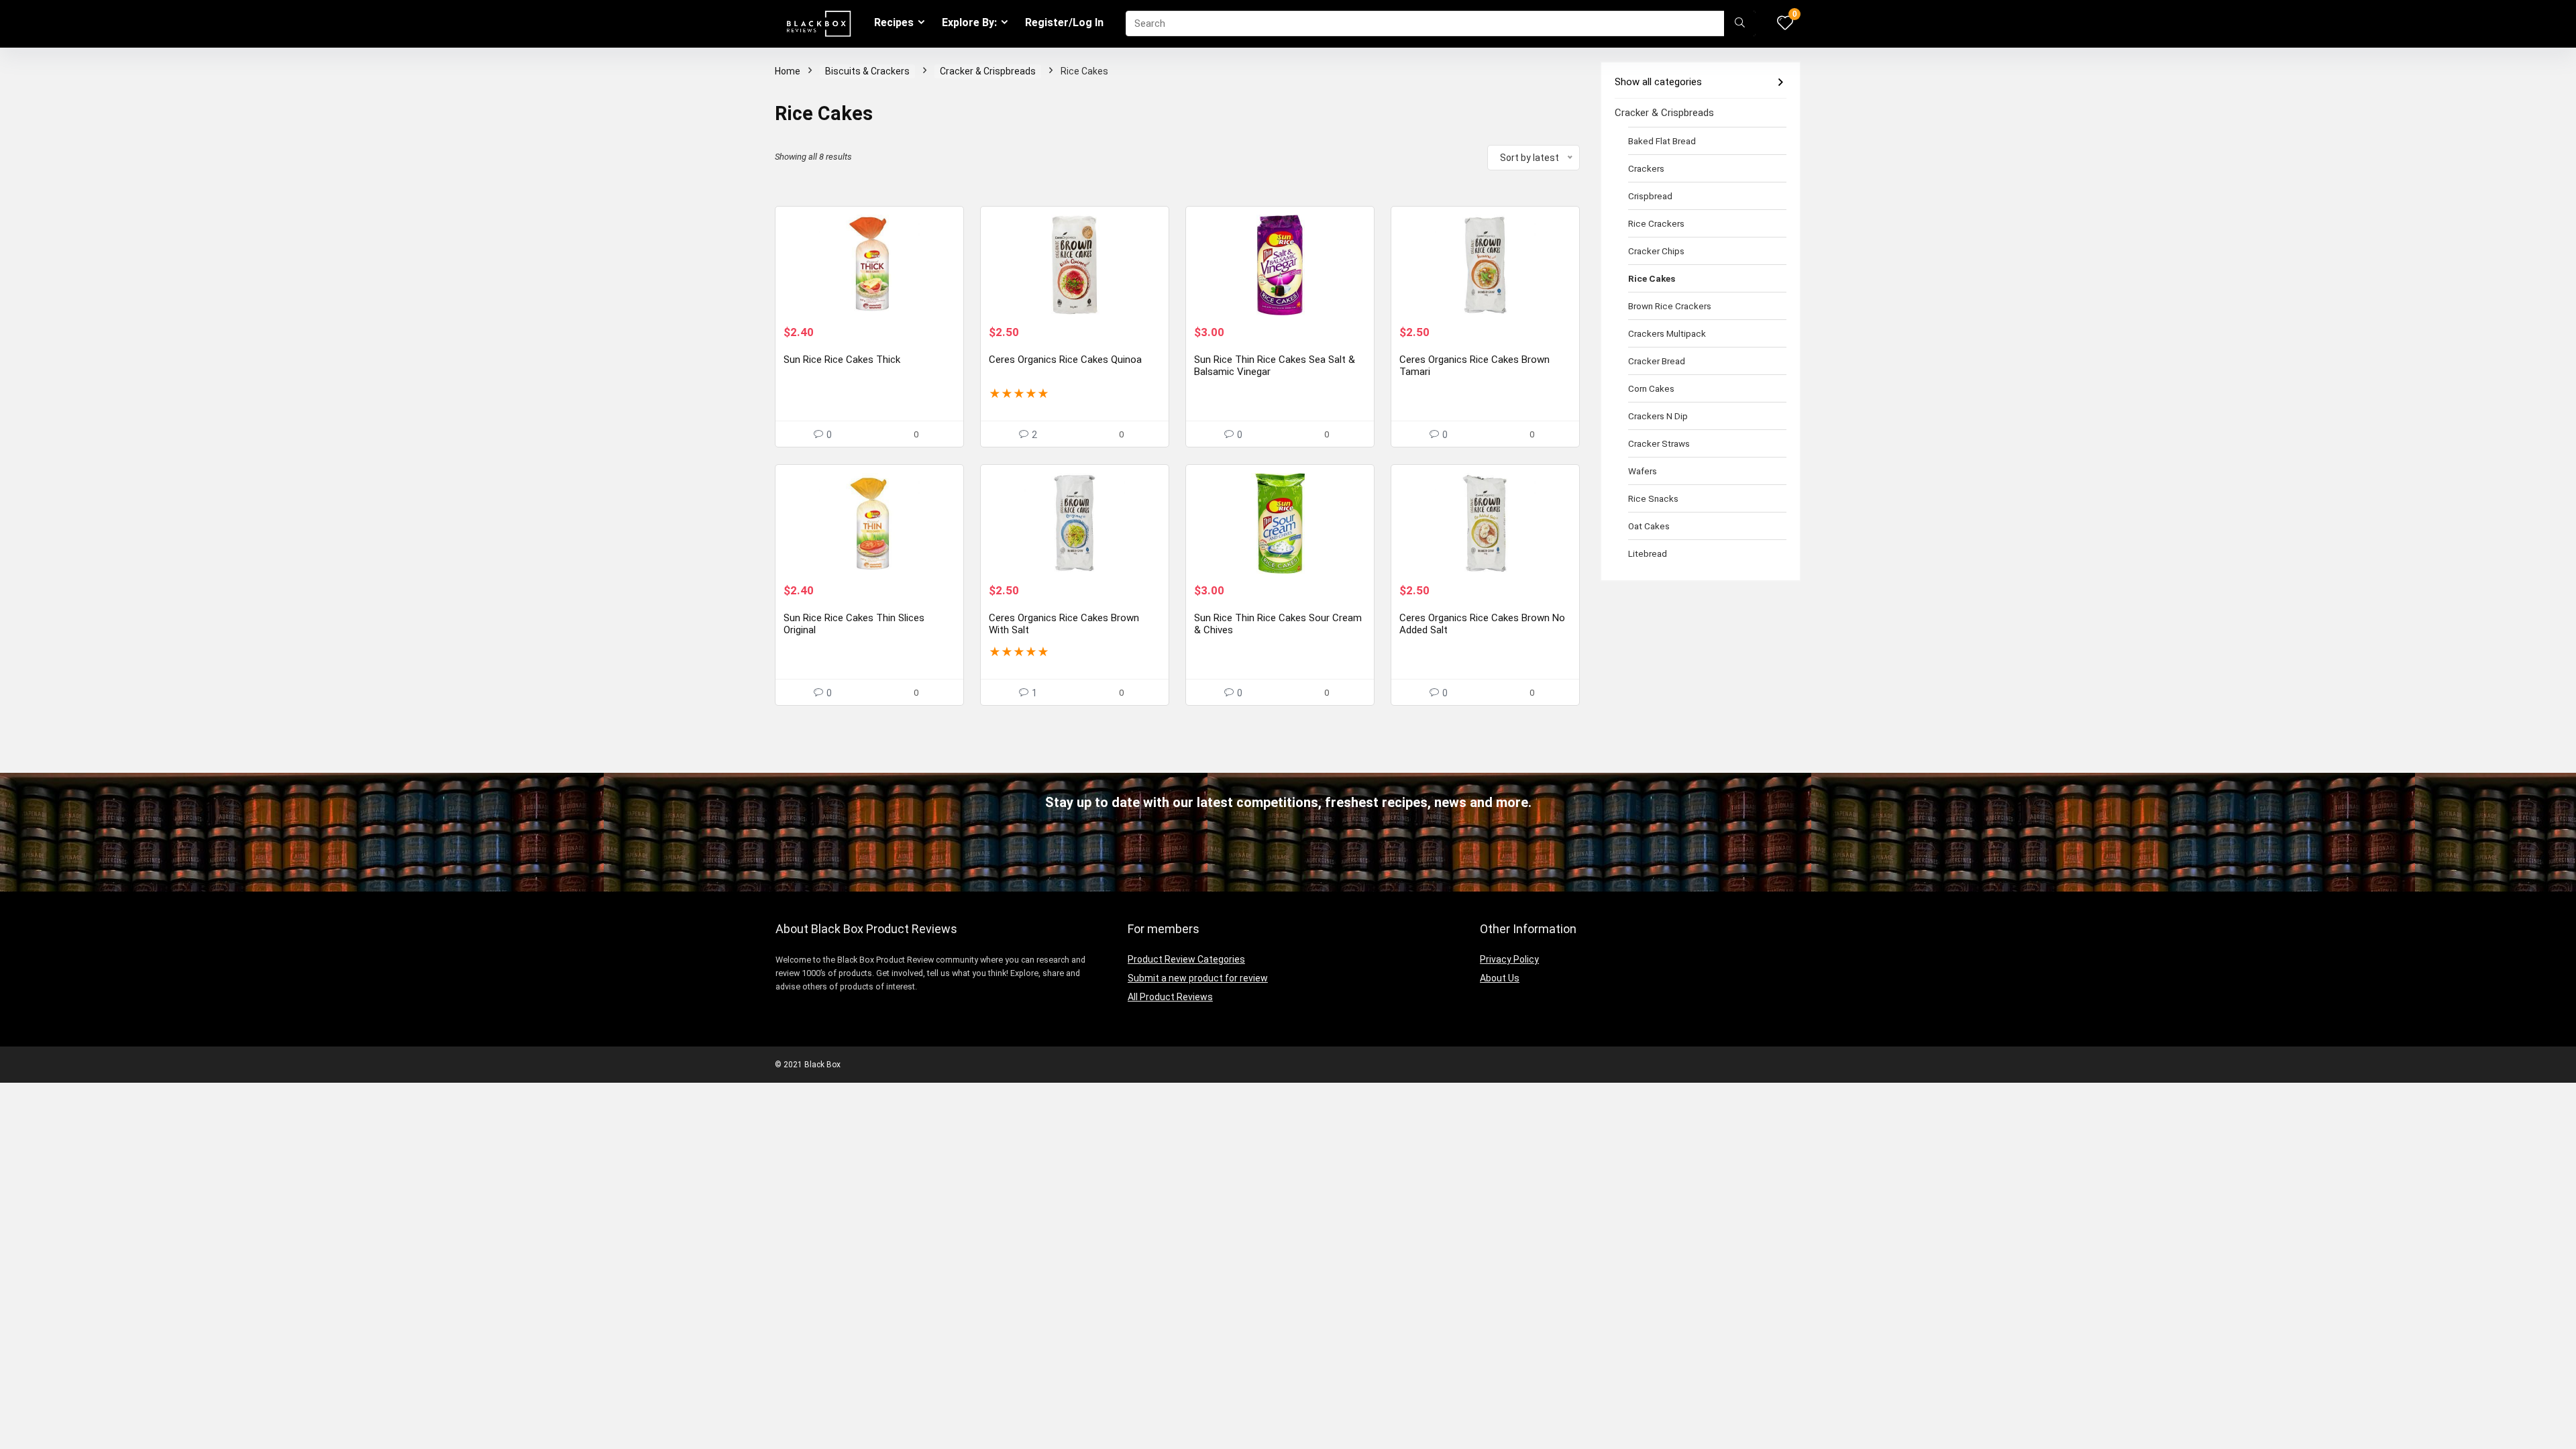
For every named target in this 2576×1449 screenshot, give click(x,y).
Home (788, 71)
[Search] (1740, 23)
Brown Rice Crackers (1670, 306)
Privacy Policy (1509, 959)
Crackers (1646, 168)
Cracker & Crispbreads (988, 71)
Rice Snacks (1653, 498)
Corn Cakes (1651, 388)
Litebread (1648, 553)
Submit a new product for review (1198, 978)
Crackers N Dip (1658, 416)
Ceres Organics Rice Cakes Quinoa (1065, 360)
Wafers (1643, 471)
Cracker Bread (1657, 361)
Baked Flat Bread (1662, 141)
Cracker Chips (1656, 251)
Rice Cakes (1652, 278)
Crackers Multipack (1667, 333)
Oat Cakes (1649, 526)
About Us (1500, 978)
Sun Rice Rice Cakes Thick (842, 360)
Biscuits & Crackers (867, 71)
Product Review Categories (1186, 959)
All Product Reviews (1170, 997)
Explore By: (969, 22)
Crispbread (1650, 196)
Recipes (894, 22)
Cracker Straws (1659, 443)
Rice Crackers (1656, 223)
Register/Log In (1064, 22)
